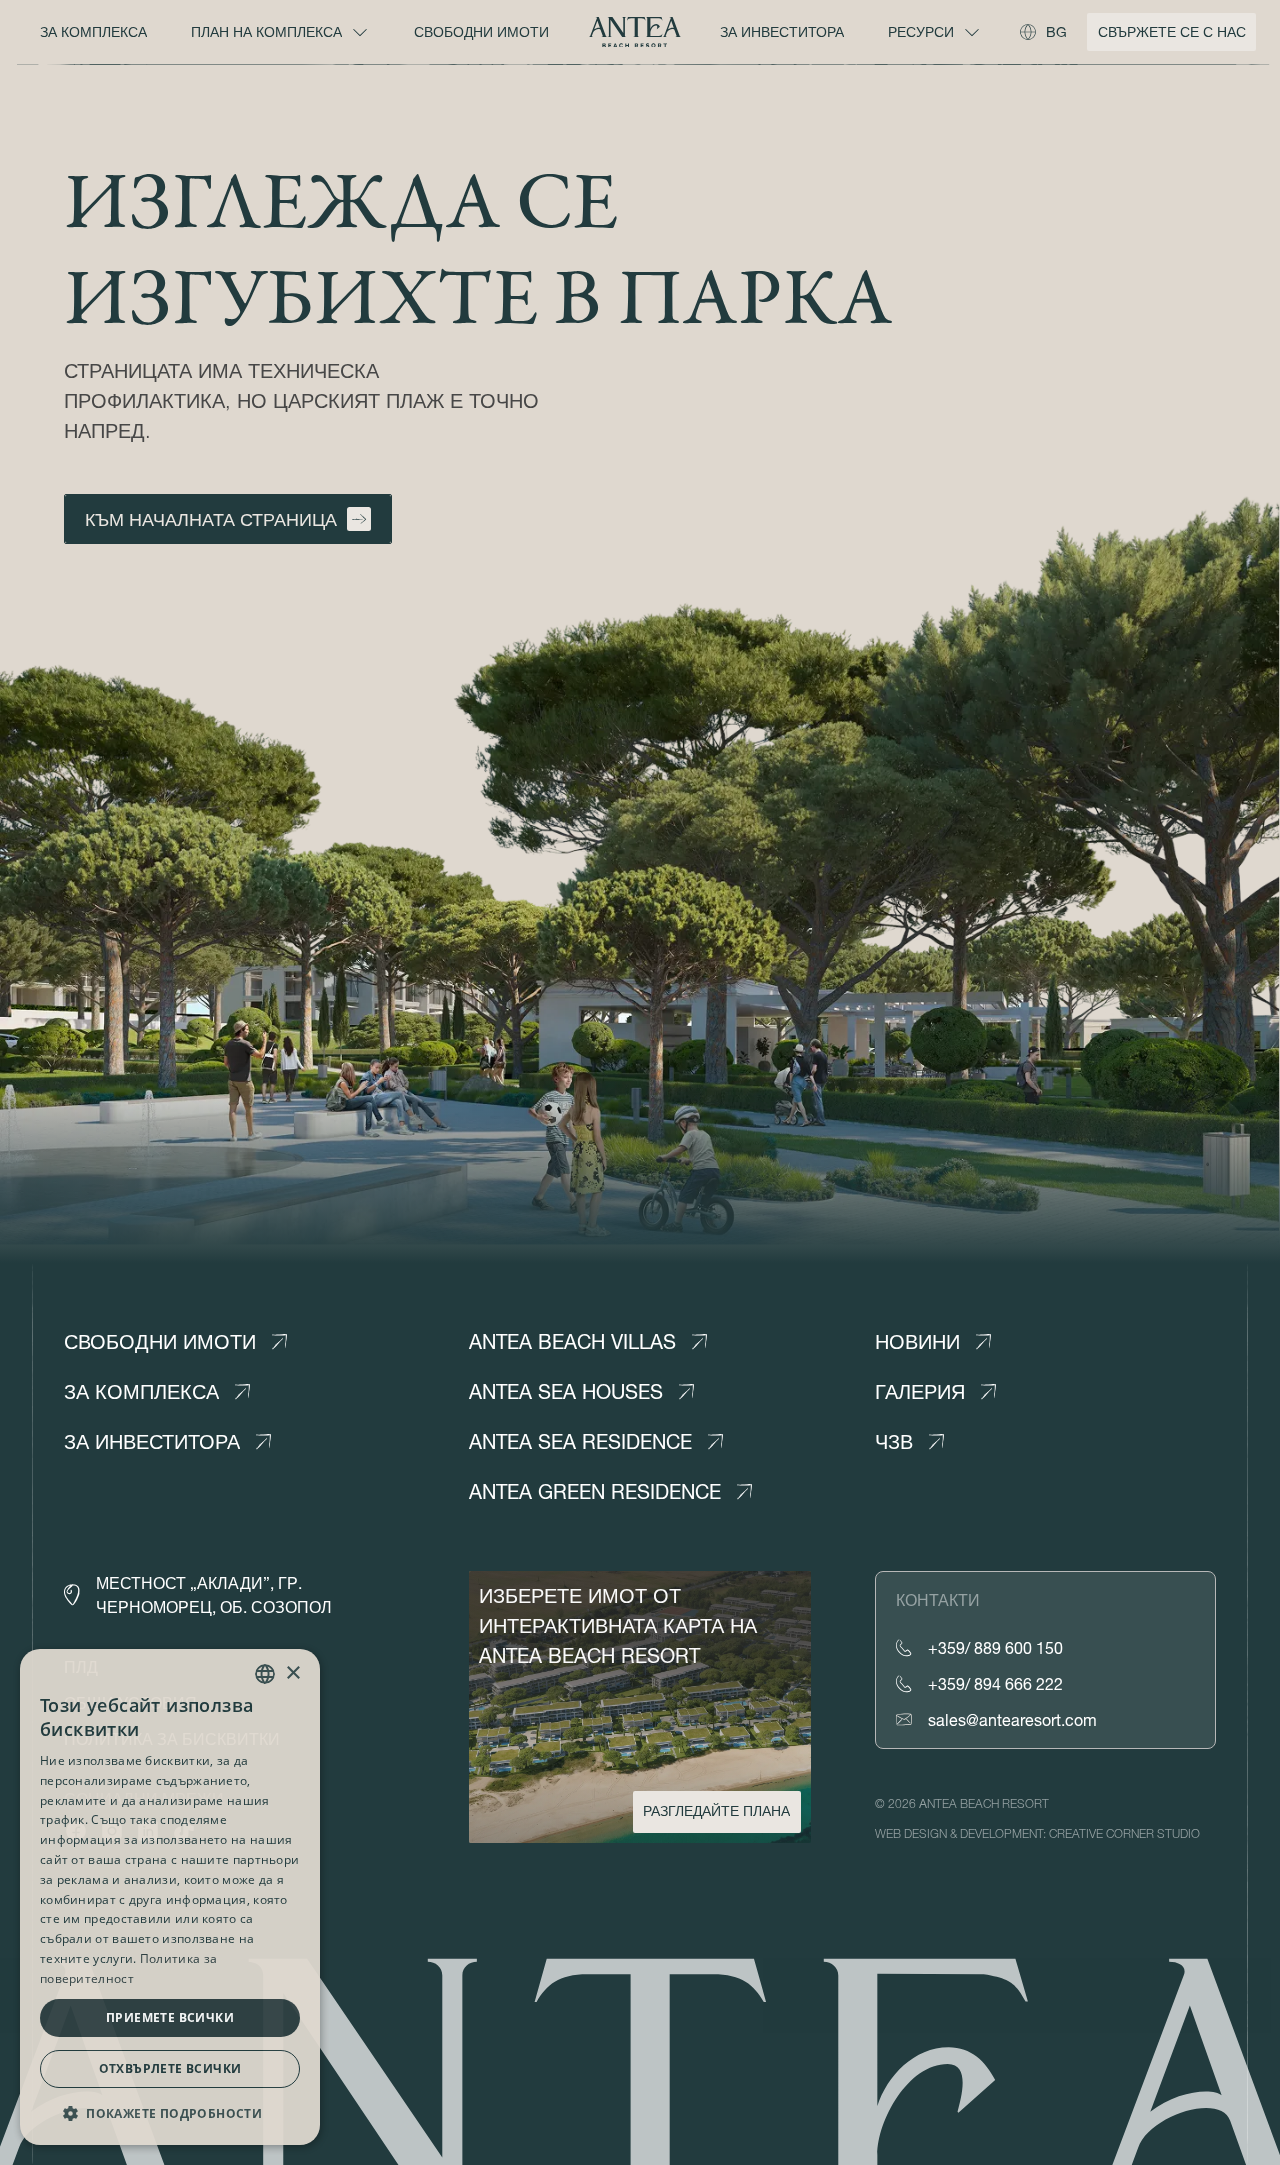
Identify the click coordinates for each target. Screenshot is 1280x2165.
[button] (170, 2113)
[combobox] (265, 1674)
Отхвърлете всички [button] (170, 2068)
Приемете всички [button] (170, 2017)
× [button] (292, 1673)
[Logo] (635, 32)
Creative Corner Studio (1124, 1833)
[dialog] (170, 1897)
